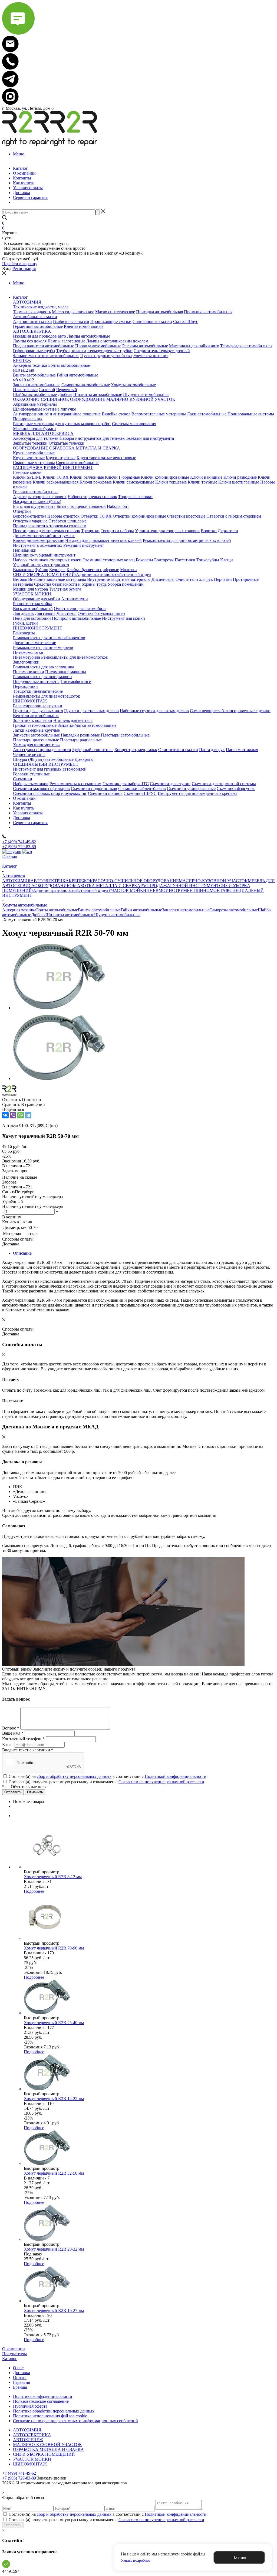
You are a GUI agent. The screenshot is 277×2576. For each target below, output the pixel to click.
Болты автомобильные (57, 910)
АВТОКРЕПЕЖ (28, 2440)
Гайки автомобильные (141, 910)
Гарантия (22, 2382)
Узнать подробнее (136, 2560)
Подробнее (34, 1891)
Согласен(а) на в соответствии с (108, 1776)
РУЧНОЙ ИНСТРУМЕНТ (195, 886)
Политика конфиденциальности (43, 2396)
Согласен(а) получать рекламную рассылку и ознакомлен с (106, 1782)
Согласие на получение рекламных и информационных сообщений (75, 2421)
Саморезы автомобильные (234, 910)
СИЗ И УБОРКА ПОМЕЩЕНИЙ (44, 2454)
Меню (19, 154)
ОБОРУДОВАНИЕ (52, 886)
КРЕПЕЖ (78, 881)
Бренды (20, 2387)
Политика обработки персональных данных (54, 2411)
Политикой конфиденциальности (176, 1776)
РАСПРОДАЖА (155, 886)
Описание (22, 1253)
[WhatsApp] (21, 1115)
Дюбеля (38, 915)
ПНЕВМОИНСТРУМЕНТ (171, 890)
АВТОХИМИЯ (16, 881)
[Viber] (13, 1115)
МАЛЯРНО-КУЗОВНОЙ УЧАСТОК (213, 881)
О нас (18, 2368)
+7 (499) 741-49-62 (19, 842)
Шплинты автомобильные (70, 915)
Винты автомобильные (99, 910)
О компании (14, 2349)
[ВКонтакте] (5, 1115)
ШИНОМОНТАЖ (212, 890)
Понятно (239, 2557)
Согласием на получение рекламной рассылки (161, 1782)
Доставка (22, 2373)
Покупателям (14, 2354)
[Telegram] (28, 1115)
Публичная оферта (30, 2406)
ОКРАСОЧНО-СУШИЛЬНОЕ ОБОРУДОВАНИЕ (133, 881)
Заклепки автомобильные (186, 910)
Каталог (10, 2359)
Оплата (20, 2377)
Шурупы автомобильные (117, 915)
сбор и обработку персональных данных (74, 1776)
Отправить (13, 2525)
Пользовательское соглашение (41, 2401)
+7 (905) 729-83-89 (19, 847)
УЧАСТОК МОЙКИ (127, 890)
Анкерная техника (19, 910)
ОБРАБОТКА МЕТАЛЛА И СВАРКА (105, 886)
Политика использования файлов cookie (50, 2416)
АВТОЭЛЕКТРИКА (50, 881)
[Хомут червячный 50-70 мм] (59, 1008)
